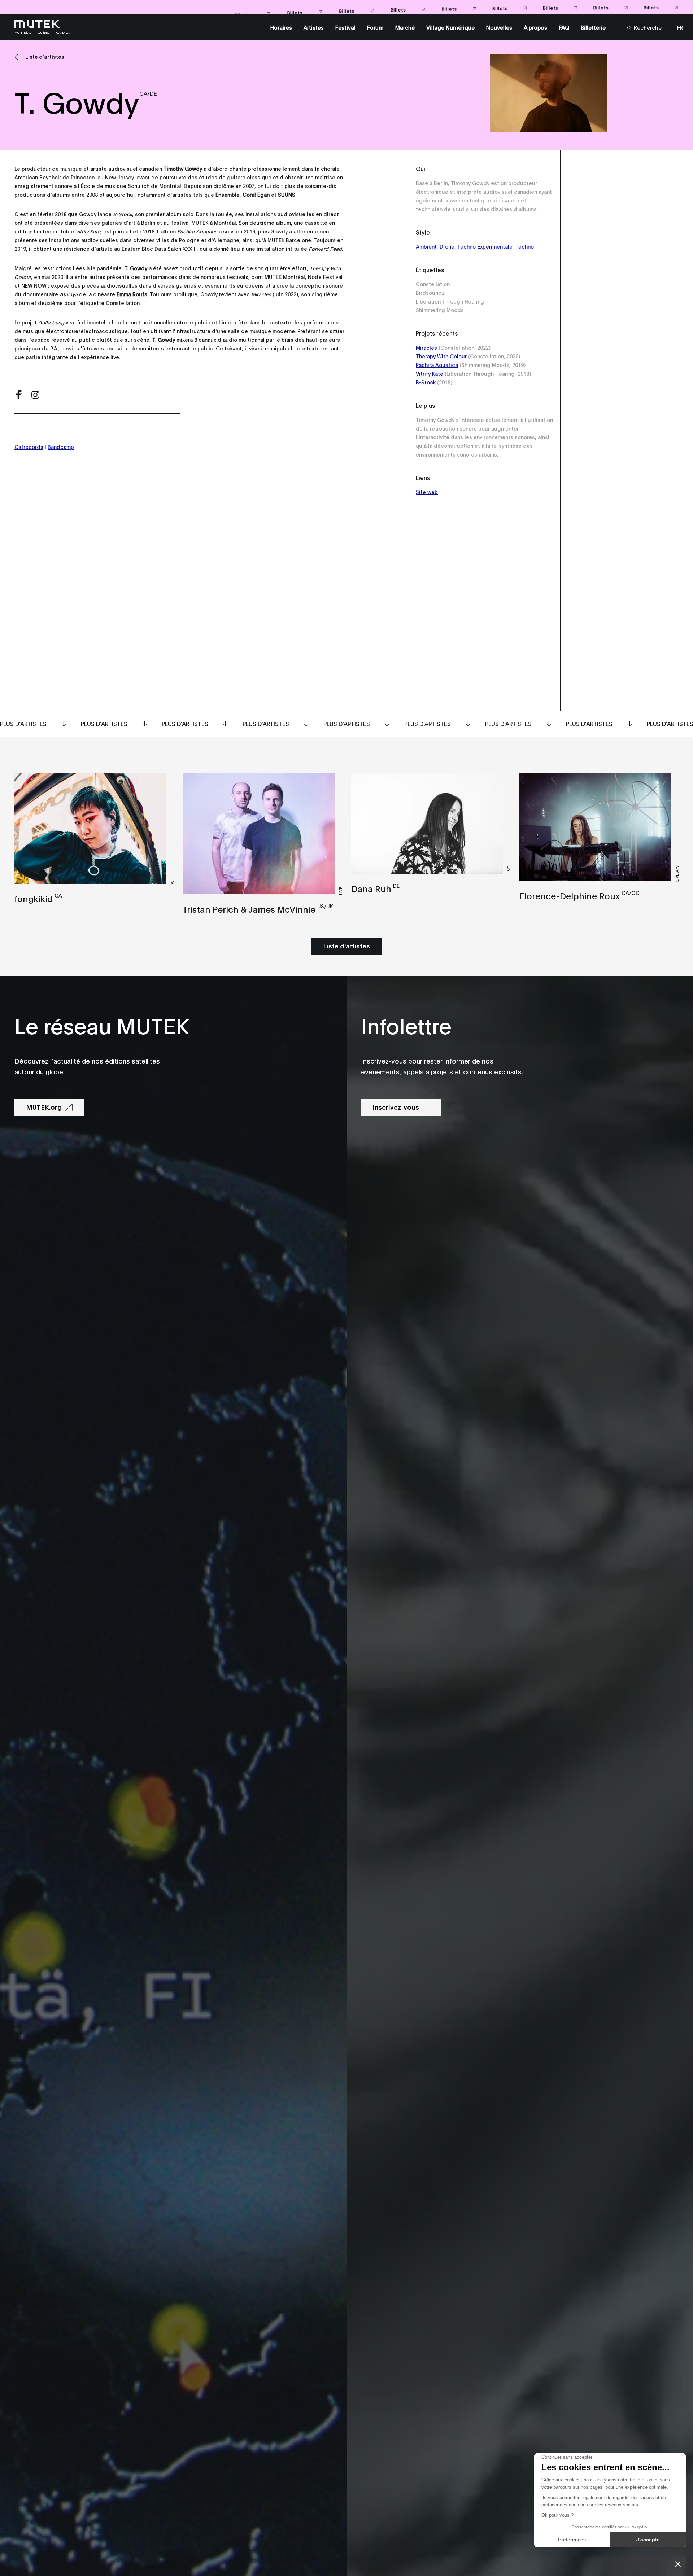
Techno (525, 246)
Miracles (426, 347)
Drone (447, 246)
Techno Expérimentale (485, 246)
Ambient (426, 246)
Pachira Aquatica (437, 365)
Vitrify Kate (430, 373)
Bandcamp (61, 447)
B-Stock (426, 382)
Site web (427, 492)
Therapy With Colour (441, 356)
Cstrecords (29, 447)
